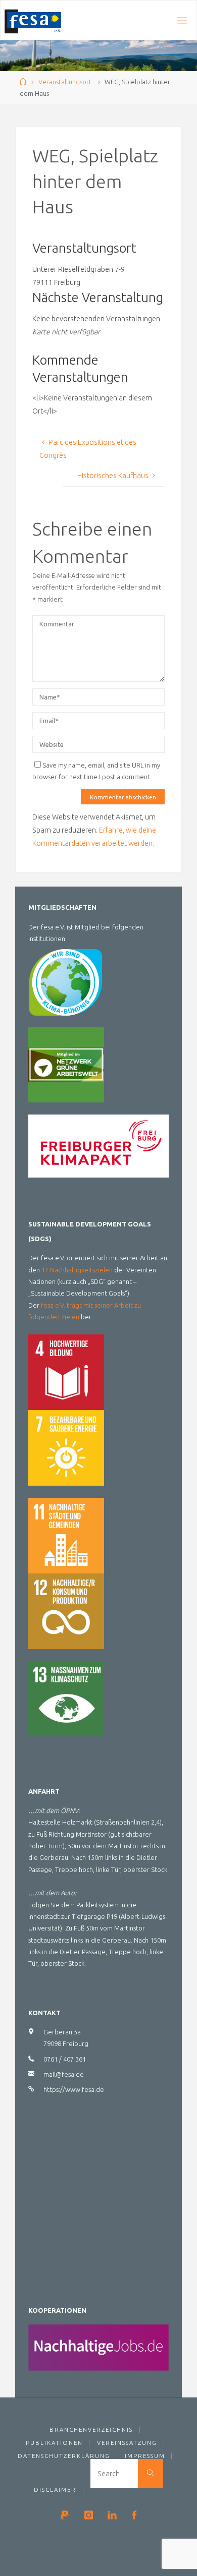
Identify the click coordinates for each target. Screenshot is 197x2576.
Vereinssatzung (127, 2443)
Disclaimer (55, 2490)
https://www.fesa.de (74, 2089)
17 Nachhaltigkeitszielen (77, 1270)
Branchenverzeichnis (91, 2429)
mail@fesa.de (64, 2074)
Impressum (145, 2456)
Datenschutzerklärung (64, 2456)
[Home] (23, 82)
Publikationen (54, 2443)
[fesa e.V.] (33, 21)
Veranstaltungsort (65, 82)
